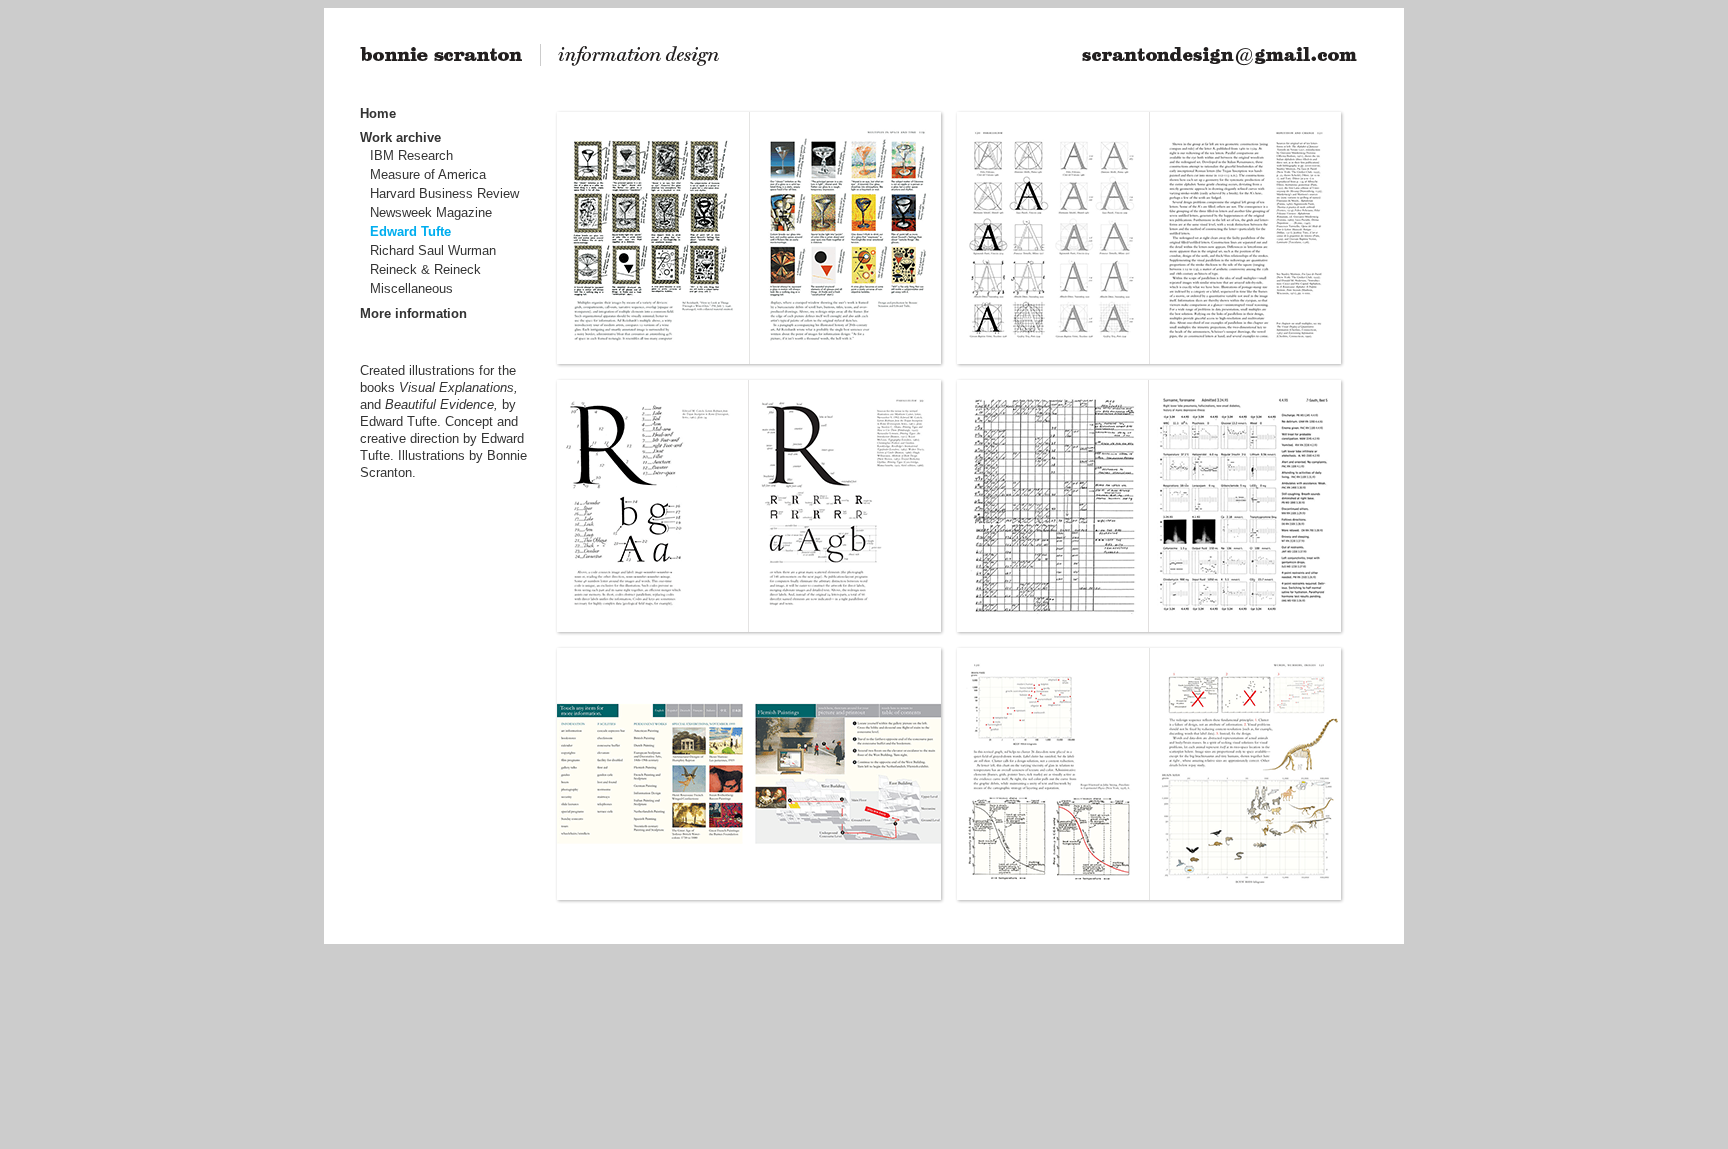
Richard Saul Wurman (433, 250)
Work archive (400, 137)
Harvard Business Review (444, 193)
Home (378, 113)
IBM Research (411, 155)
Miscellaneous (411, 288)
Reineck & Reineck (425, 269)
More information (413, 313)
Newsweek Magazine (431, 212)
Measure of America (428, 174)
